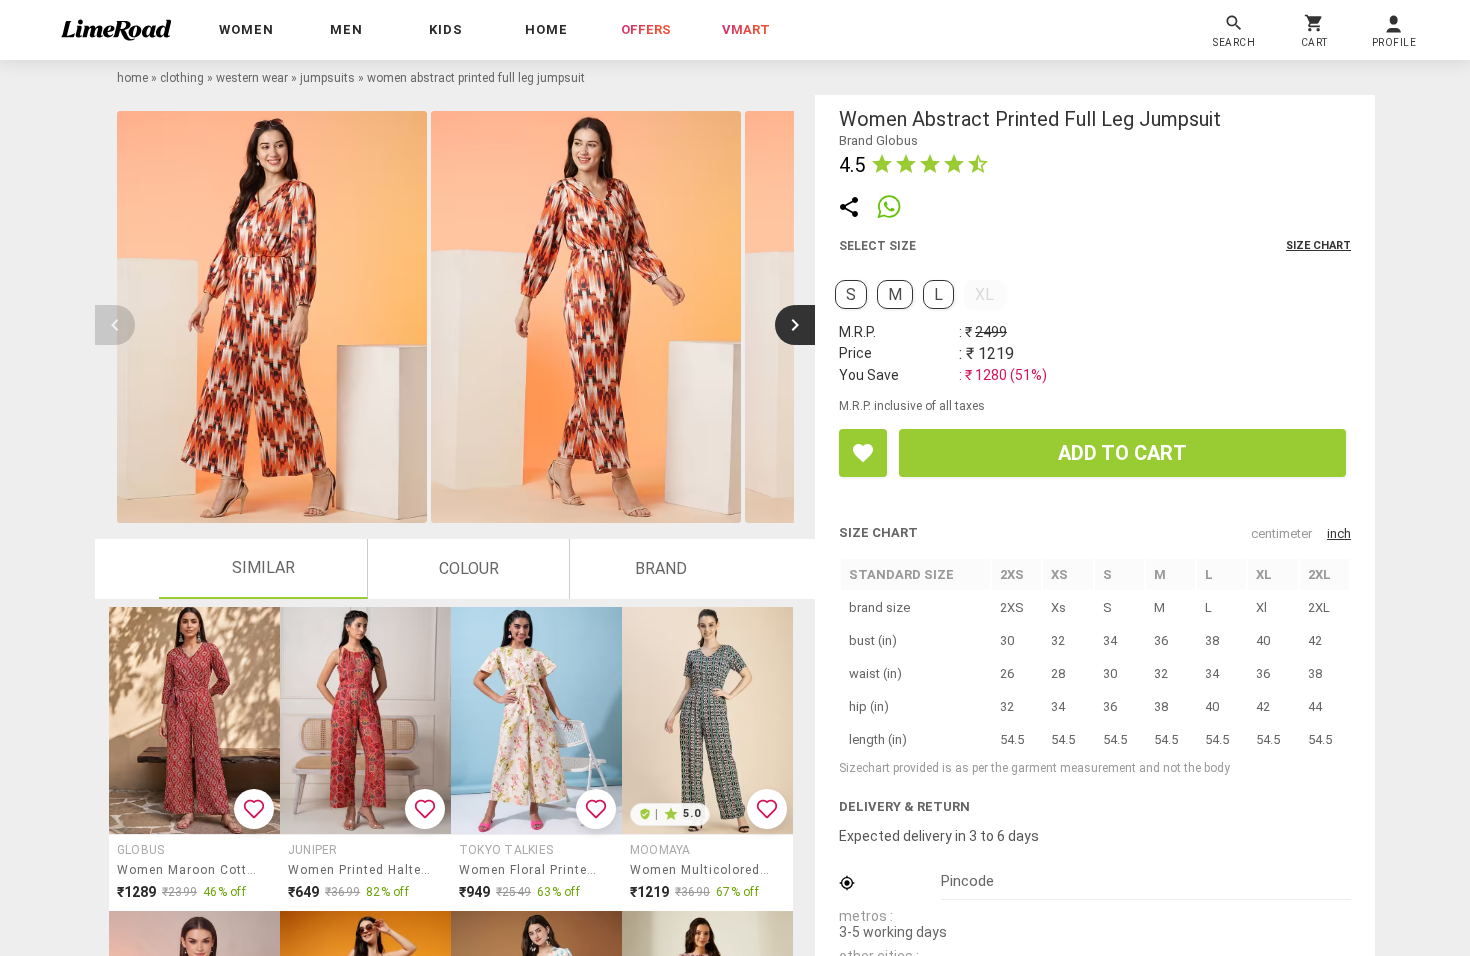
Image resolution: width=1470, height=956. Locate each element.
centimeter (1281, 533)
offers (646, 29)
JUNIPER (313, 850)
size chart (1318, 245)
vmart (746, 29)
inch (1339, 533)
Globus (140, 850)
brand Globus (878, 140)
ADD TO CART (1122, 453)
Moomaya (660, 850)
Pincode (967, 881)
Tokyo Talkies (506, 850)
